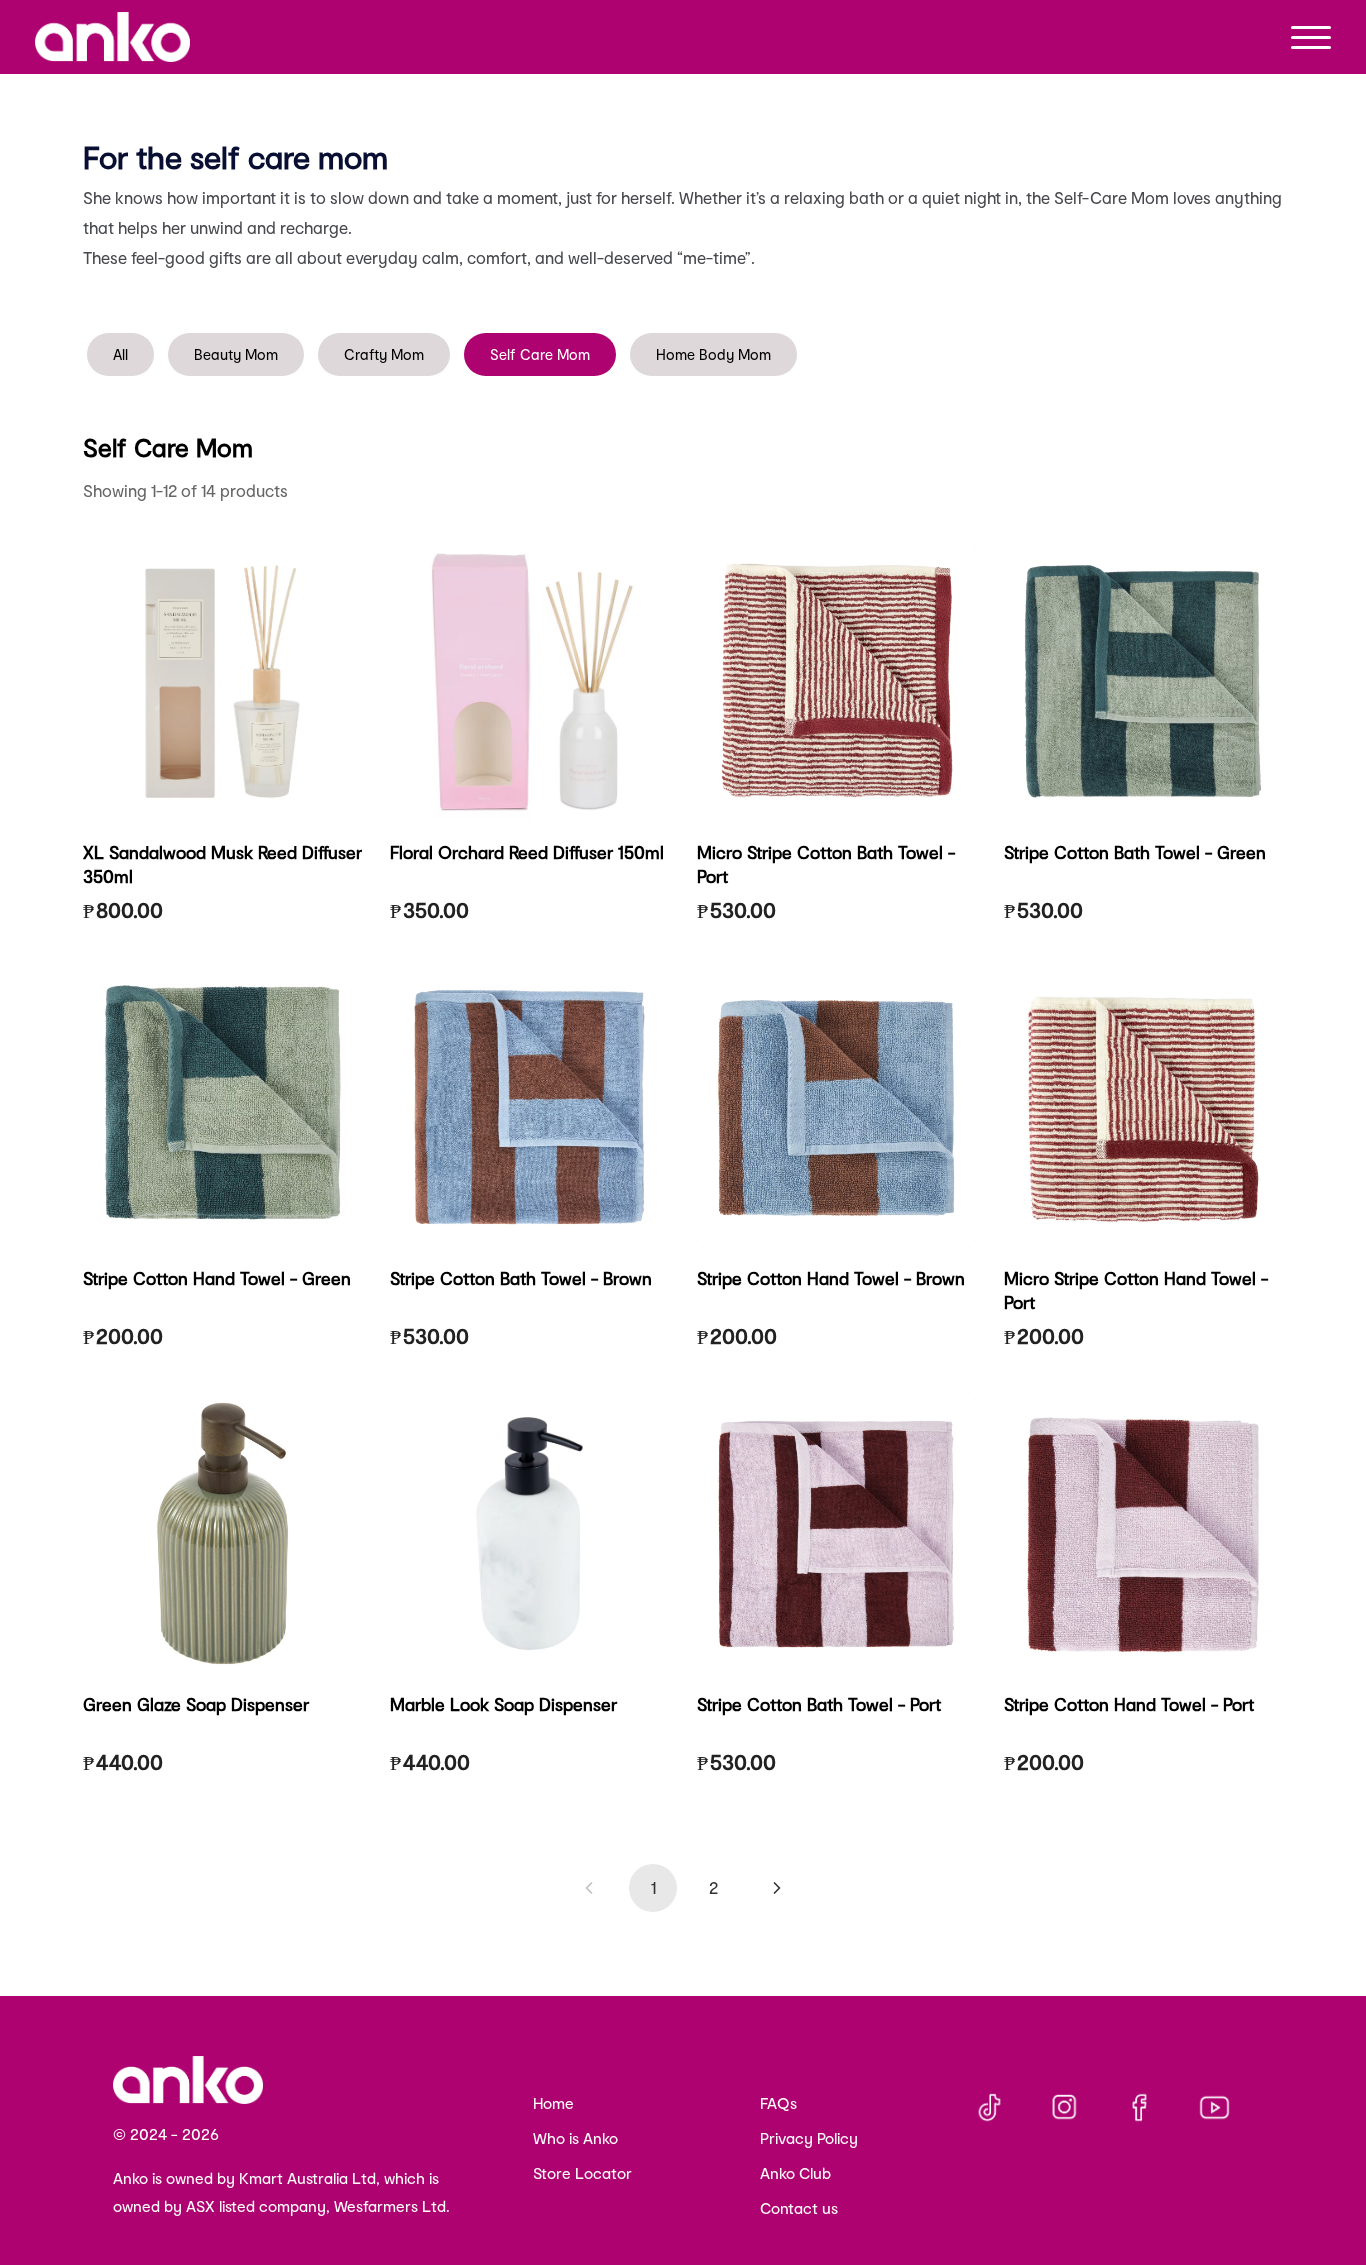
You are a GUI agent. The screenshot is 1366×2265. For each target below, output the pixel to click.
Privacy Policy (809, 2138)
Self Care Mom (540, 354)
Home (553, 2103)
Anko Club (795, 2173)
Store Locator (582, 2173)
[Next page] (777, 1888)
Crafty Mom (384, 354)
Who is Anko (575, 2138)
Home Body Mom (713, 354)
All (120, 354)
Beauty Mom (236, 354)
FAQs (778, 2103)
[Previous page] (589, 1888)
